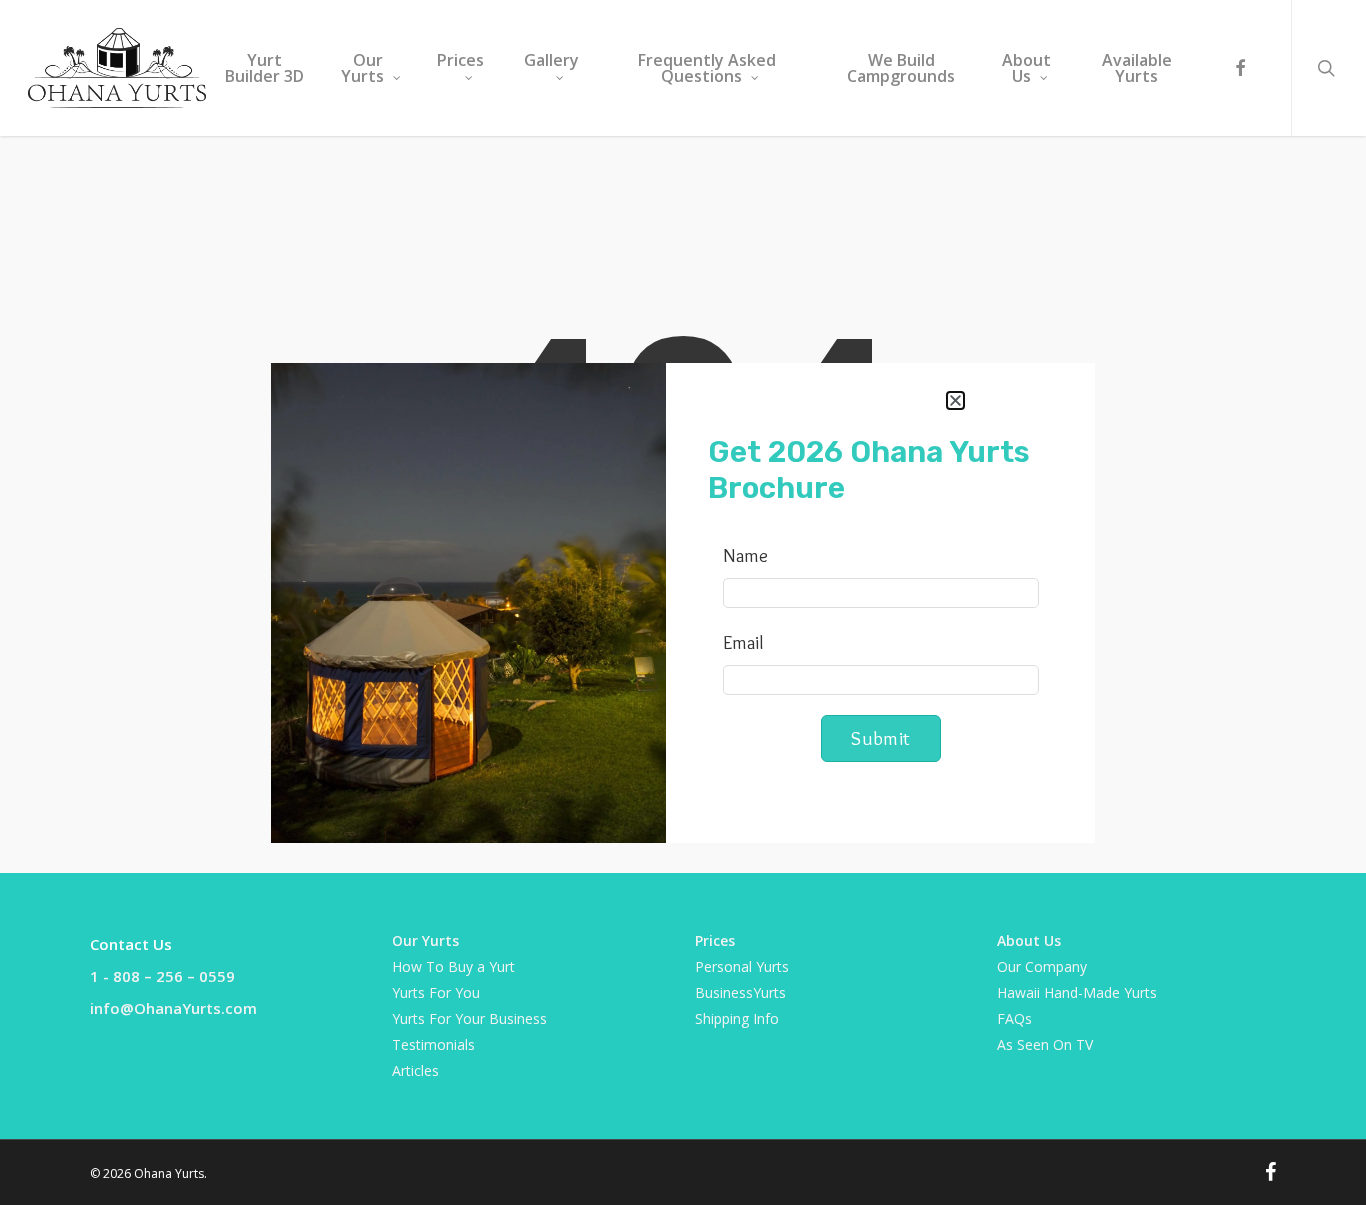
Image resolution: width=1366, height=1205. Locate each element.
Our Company (1042, 966)
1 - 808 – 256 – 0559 (162, 976)
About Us (1029, 940)
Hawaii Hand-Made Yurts (1077, 992)
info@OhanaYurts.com (173, 1008)
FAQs (1014, 1018)
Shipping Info (737, 1018)
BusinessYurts (740, 992)
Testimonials (433, 1044)
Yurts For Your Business (469, 1018)
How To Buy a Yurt (453, 966)
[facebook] (1240, 68)
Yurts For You (436, 992)
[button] (955, 400)
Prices (715, 940)
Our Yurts (425, 940)
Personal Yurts (742, 966)
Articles (415, 1070)
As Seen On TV (1045, 1044)
